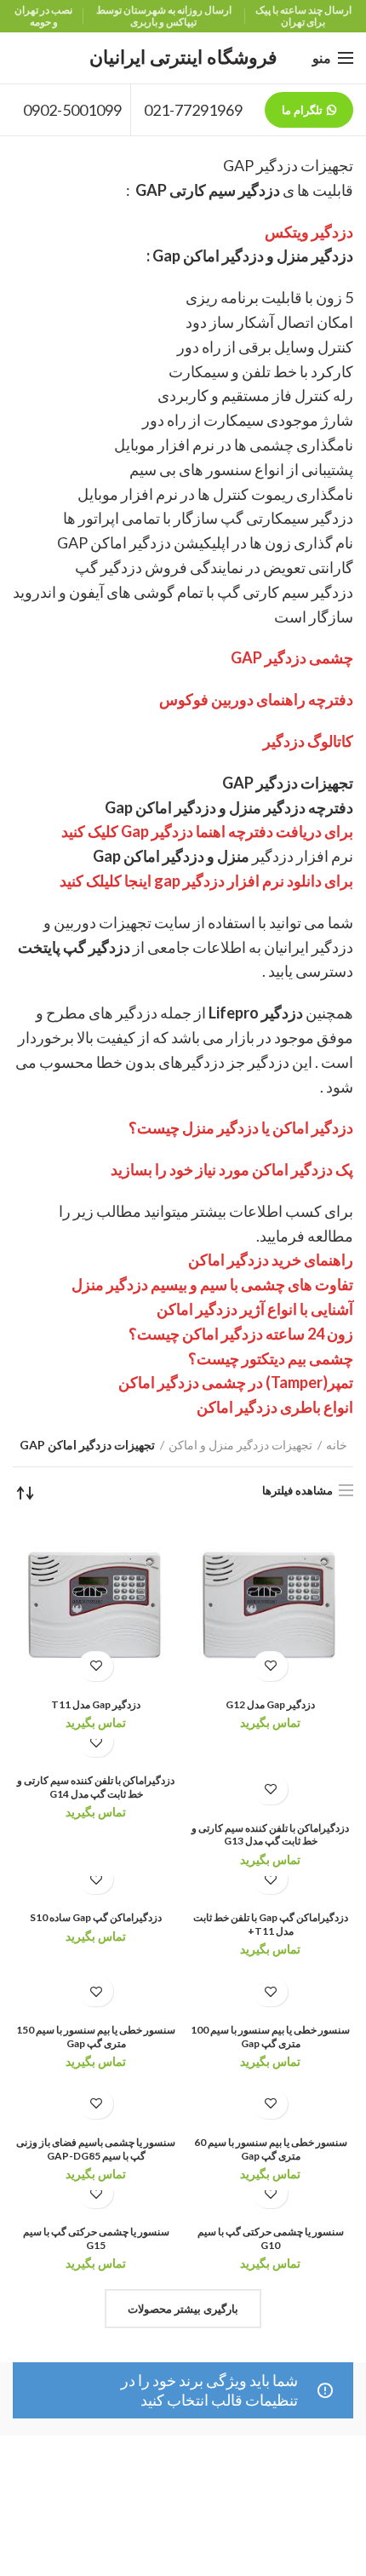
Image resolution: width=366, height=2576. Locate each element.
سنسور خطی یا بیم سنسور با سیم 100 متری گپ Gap (270, 2037)
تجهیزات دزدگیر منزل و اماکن (240, 1445)
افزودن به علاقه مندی (270, 1666)
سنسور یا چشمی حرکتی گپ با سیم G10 (271, 2238)
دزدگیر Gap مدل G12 (270, 1704)
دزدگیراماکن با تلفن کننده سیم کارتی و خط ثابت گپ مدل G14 (96, 1787)
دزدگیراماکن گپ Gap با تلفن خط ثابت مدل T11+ (271, 1924)
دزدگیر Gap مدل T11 (96, 1704)
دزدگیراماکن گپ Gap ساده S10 (96, 1917)
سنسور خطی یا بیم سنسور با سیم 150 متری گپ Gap (96, 2037)
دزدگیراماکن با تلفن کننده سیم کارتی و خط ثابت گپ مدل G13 (270, 1835)
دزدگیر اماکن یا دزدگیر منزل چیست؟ (241, 1127)
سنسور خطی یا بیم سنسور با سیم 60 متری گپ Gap (271, 2149)
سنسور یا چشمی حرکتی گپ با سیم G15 (96, 2238)
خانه (337, 1445)
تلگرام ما (302, 110)
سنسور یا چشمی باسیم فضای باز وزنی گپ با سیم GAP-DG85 (96, 2149)
